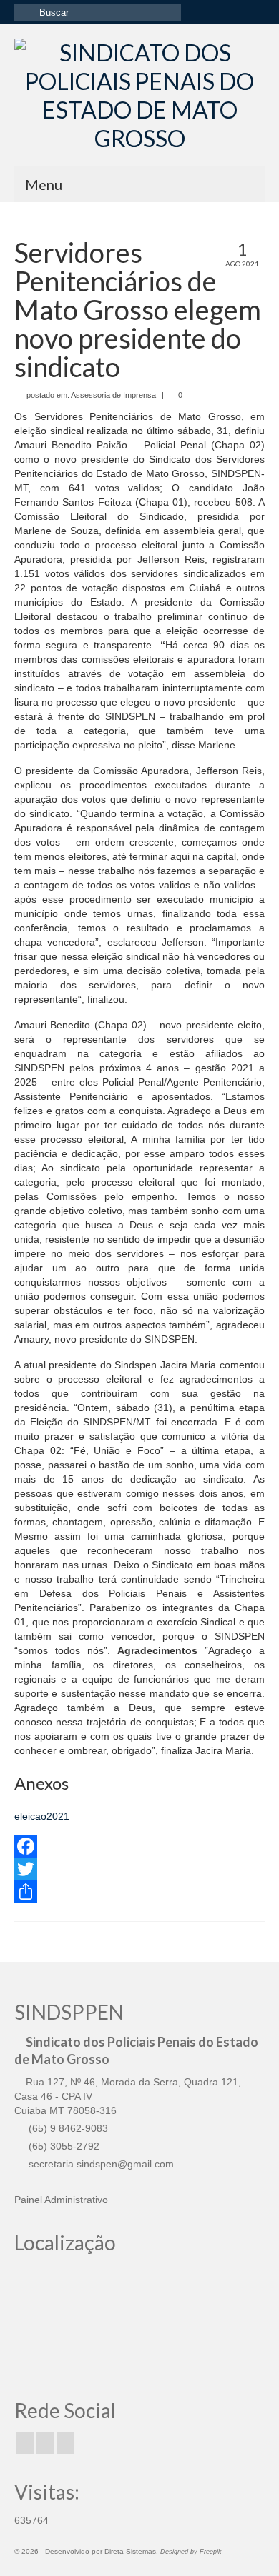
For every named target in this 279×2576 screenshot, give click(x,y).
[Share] (139, 1892)
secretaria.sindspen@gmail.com (100, 2164)
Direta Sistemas (130, 2551)
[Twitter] (139, 1869)
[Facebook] (139, 1846)
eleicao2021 (42, 1816)
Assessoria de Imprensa (113, 395)
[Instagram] (45, 2443)
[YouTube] (65, 2443)
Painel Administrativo (61, 2200)
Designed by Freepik (191, 2552)
